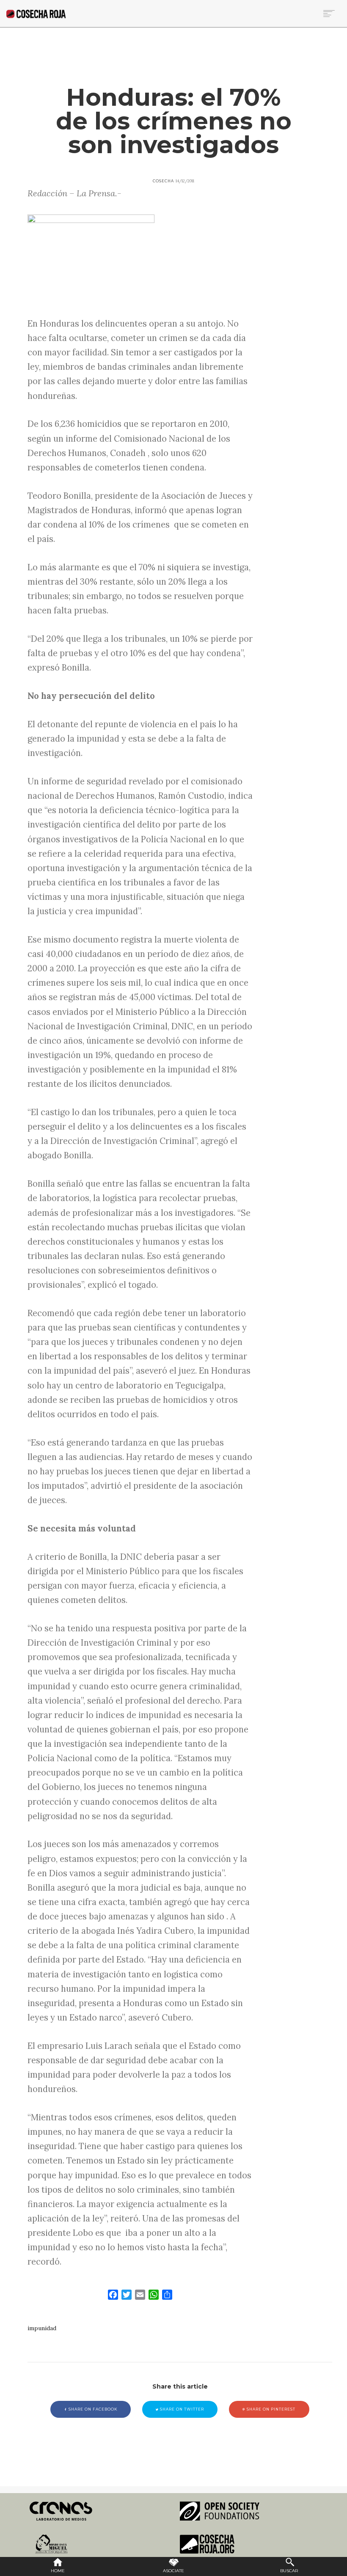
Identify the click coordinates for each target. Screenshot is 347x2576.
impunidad (42, 2328)
